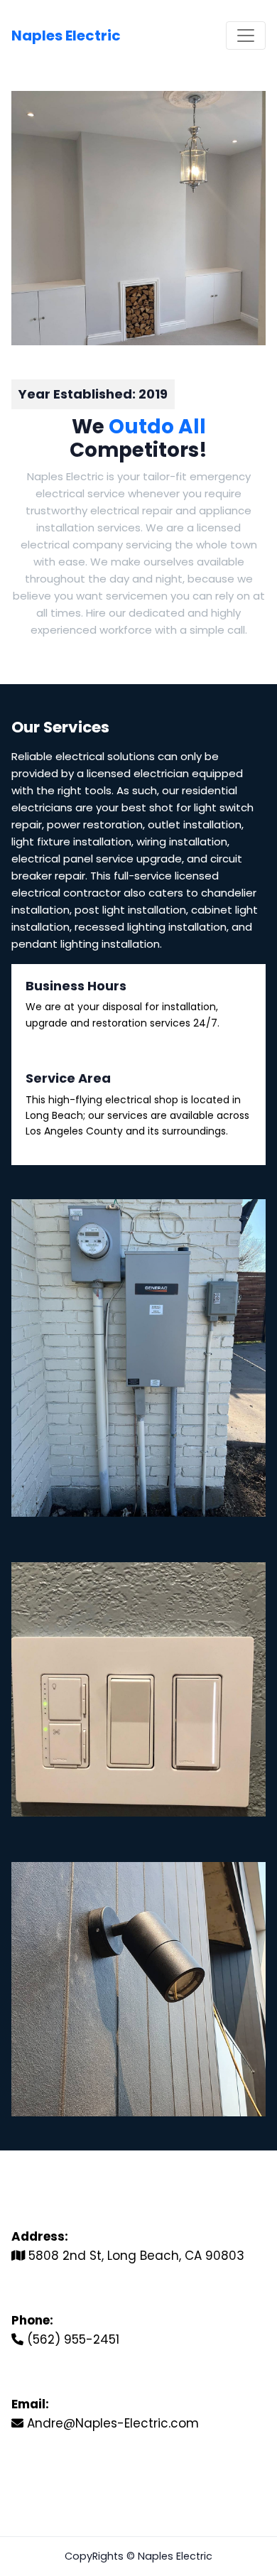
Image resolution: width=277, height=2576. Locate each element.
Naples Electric (66, 36)
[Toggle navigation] (246, 36)
